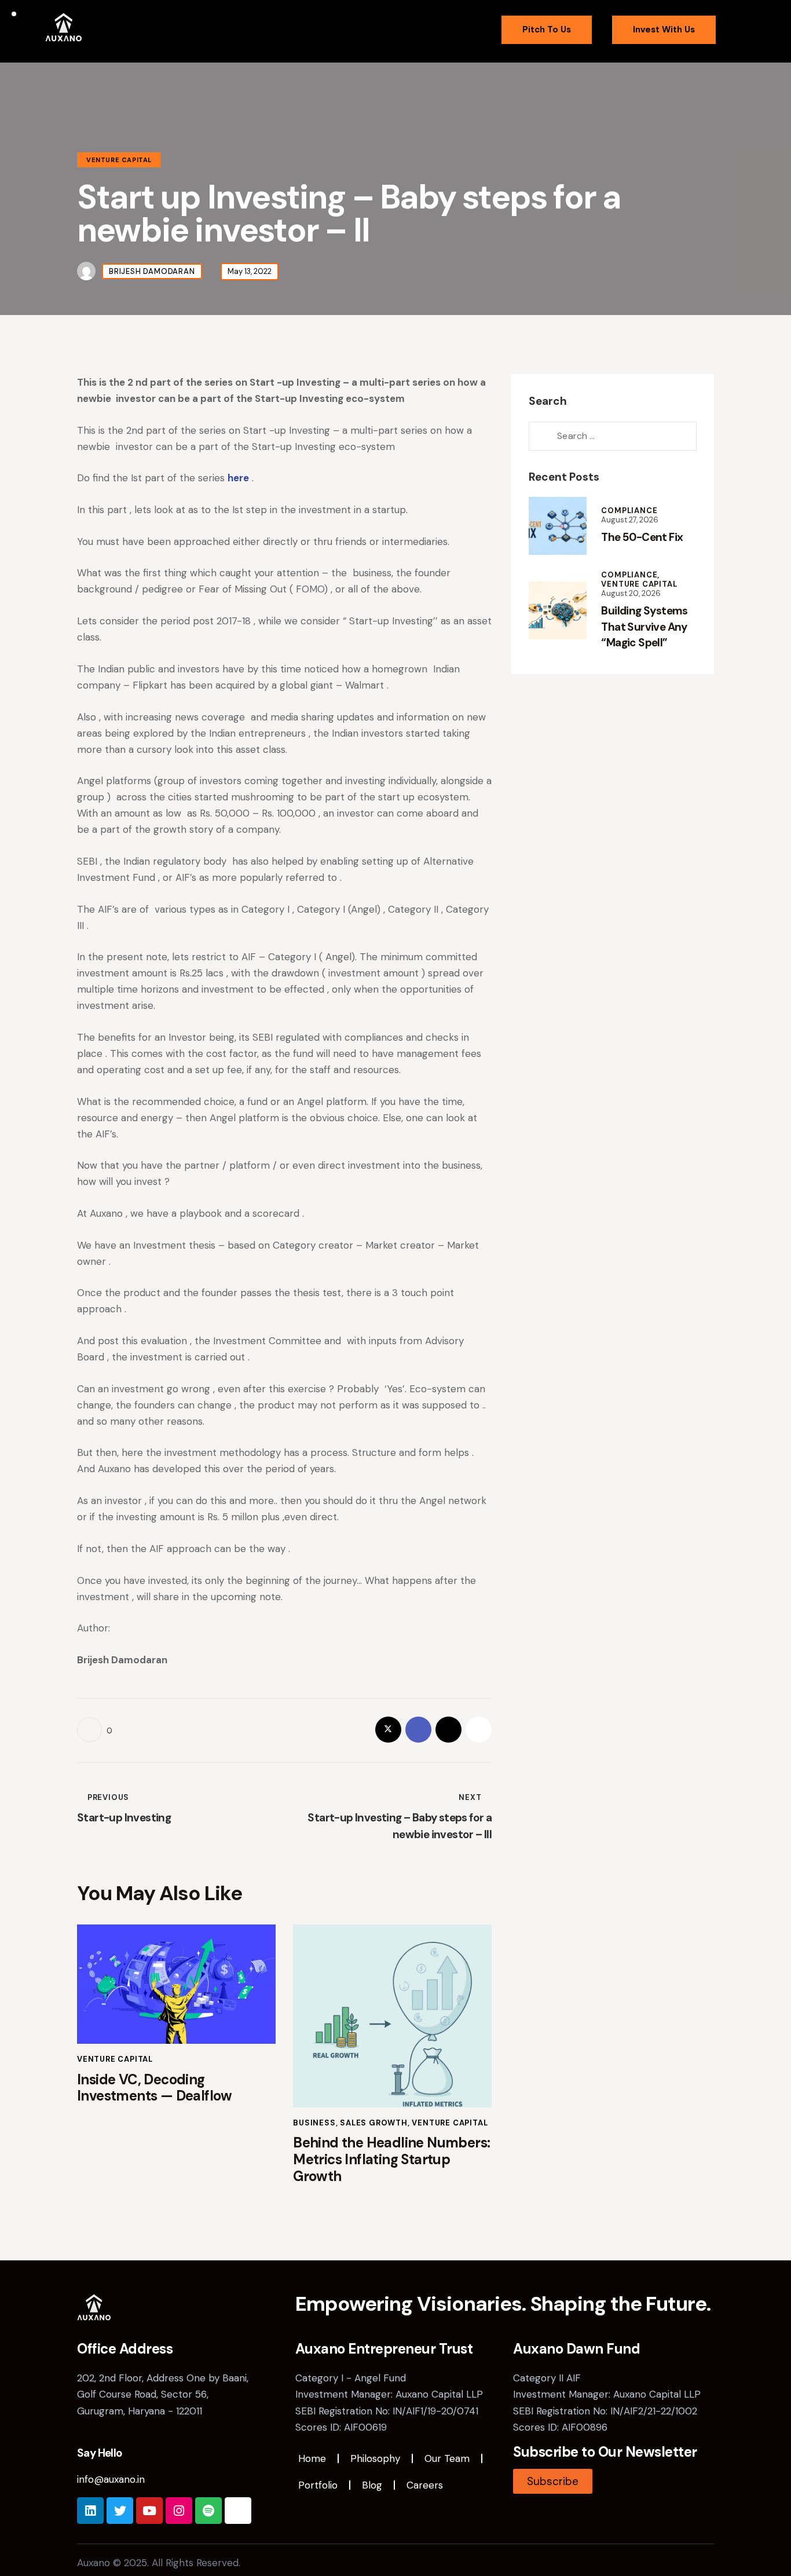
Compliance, (630, 575)
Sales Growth (374, 2123)
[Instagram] (179, 2511)
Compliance (629, 511)
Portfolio (318, 2485)
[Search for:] (613, 436)
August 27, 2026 (630, 520)
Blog (372, 2485)
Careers (425, 2485)
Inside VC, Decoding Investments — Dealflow (155, 2088)
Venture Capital (119, 160)
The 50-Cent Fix (642, 537)
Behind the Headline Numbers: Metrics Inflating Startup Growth (391, 2160)
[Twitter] (120, 2511)
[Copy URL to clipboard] (479, 1730)
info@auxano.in (111, 2479)
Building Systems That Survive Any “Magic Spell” (644, 627)
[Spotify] (208, 2511)
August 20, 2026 (631, 593)
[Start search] (738, 33)
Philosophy (375, 2458)
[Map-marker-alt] (238, 2511)
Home (312, 2458)
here (238, 478)
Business (314, 2123)
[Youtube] (149, 2511)
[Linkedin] (90, 2511)
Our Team (447, 2458)
